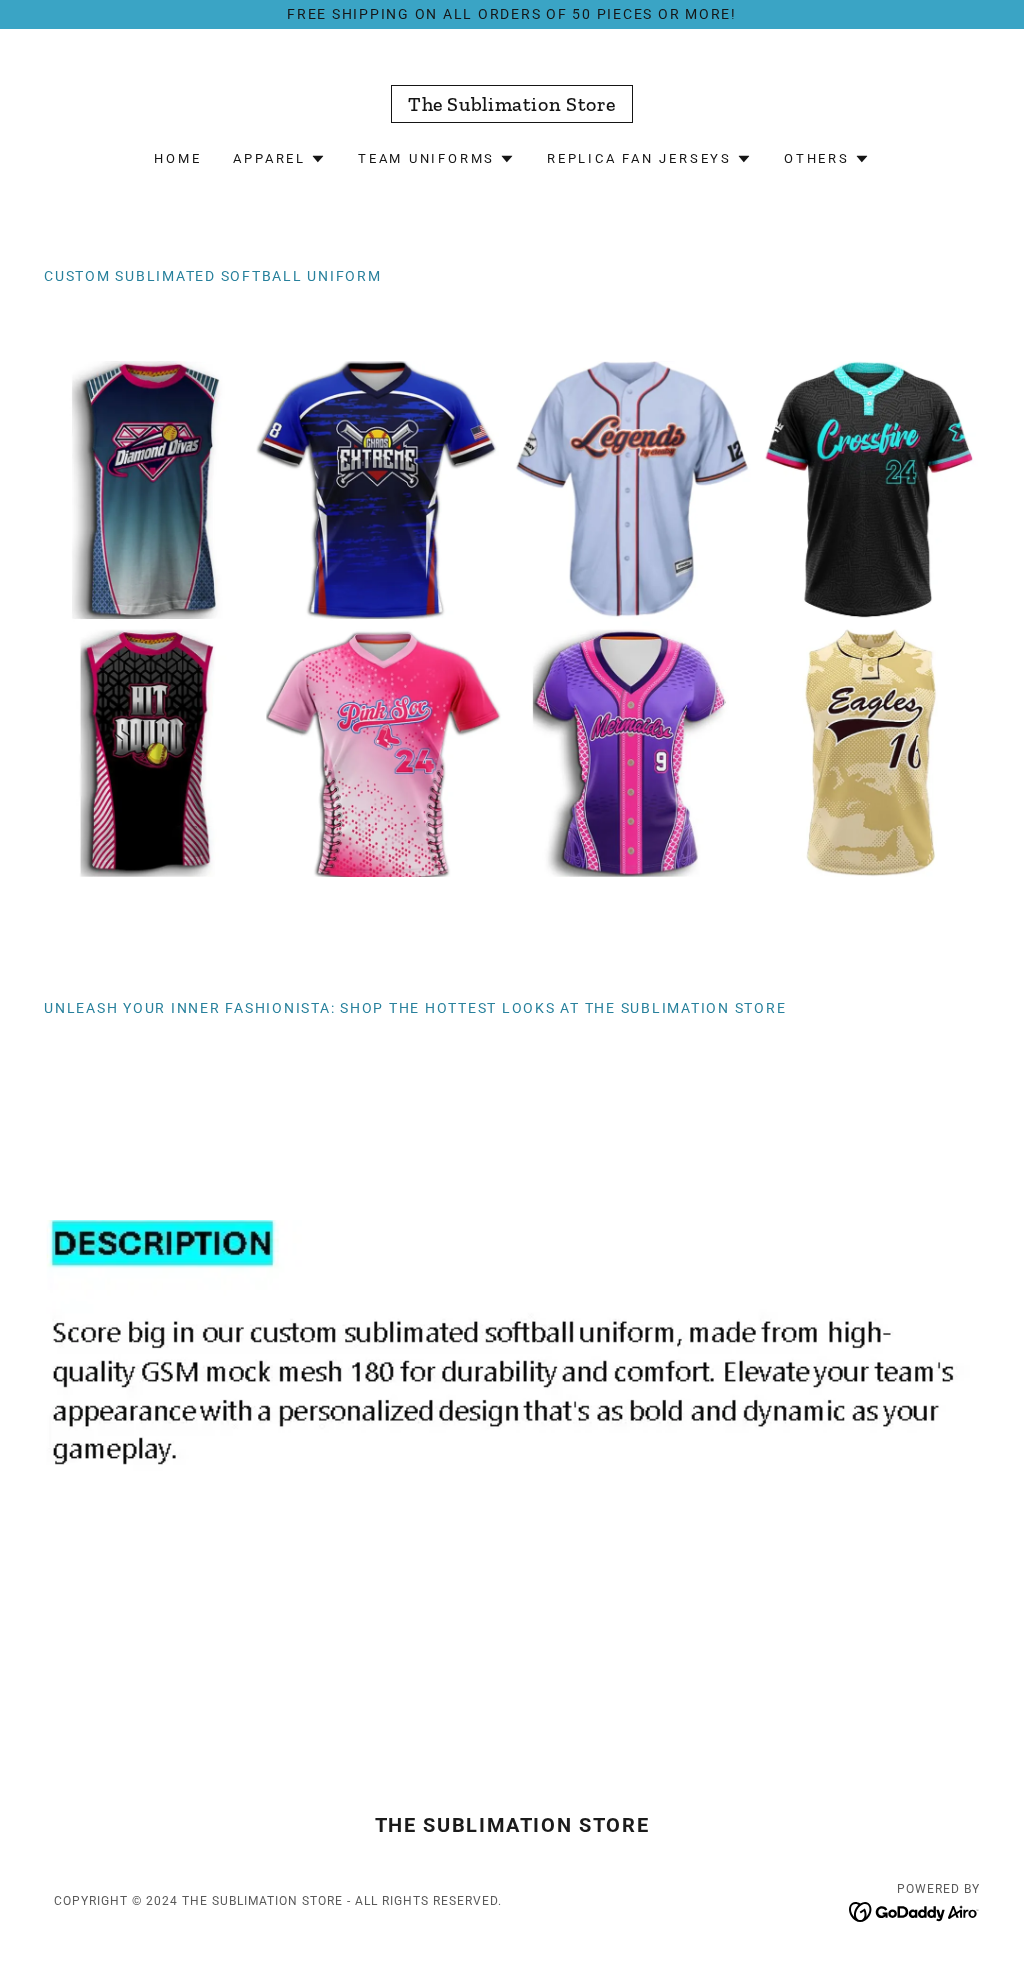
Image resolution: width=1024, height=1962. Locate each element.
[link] (512, 106)
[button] (279, 159)
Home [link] (177, 158)
